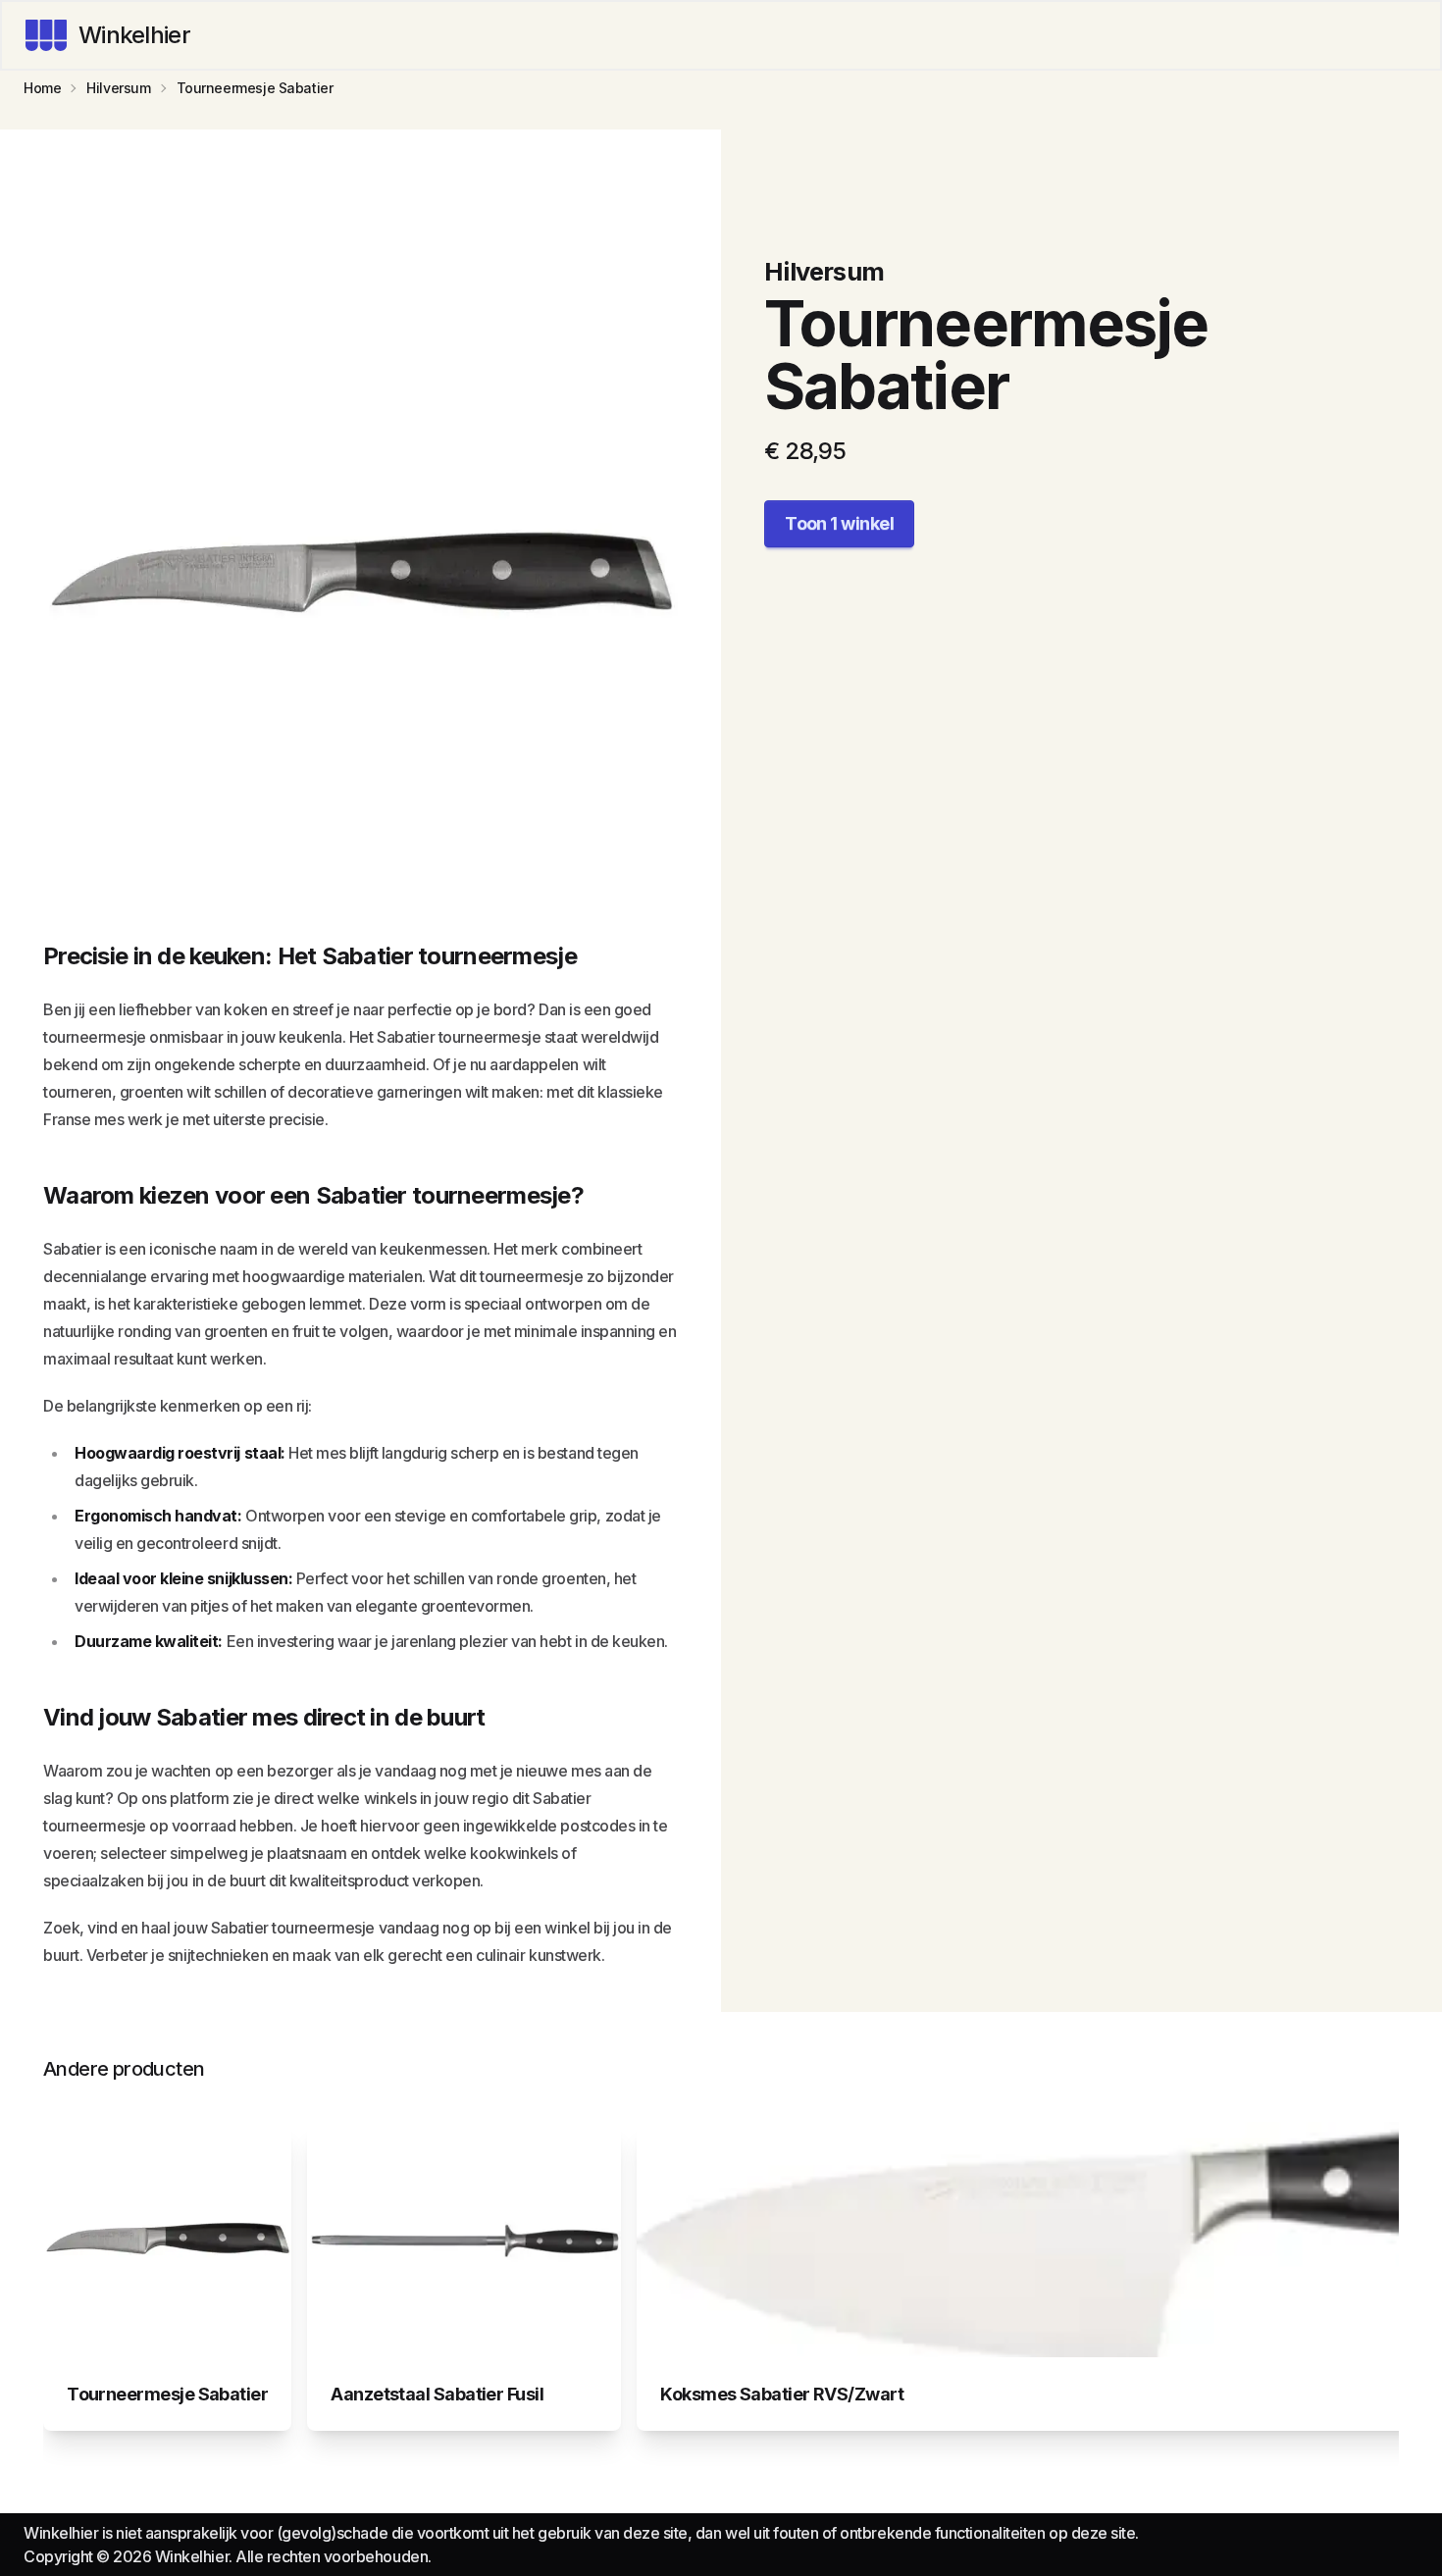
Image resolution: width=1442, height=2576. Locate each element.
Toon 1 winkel (839, 523)
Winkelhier (134, 35)
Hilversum (118, 88)
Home (42, 88)
